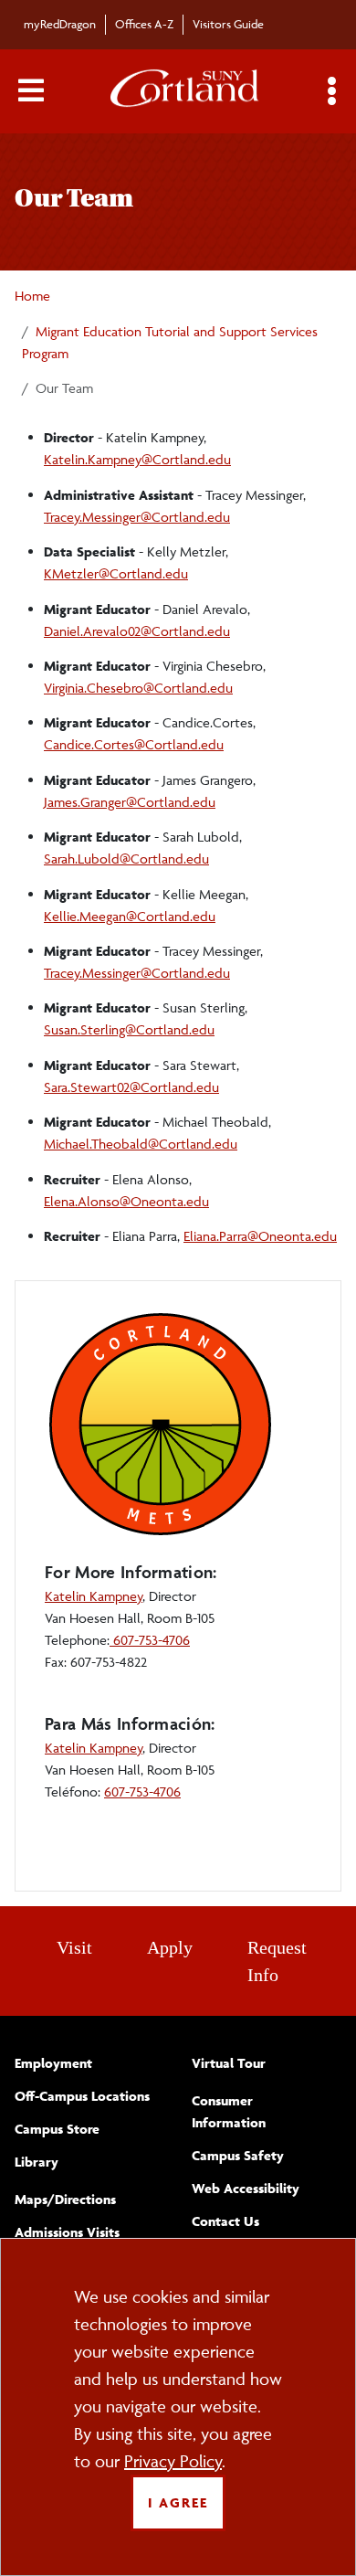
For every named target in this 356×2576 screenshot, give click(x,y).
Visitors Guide (228, 24)
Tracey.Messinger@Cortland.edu (137, 517)
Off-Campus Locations (82, 2096)
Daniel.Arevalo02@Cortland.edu (137, 631)
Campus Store (57, 2129)
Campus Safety (238, 2155)
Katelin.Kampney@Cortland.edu (137, 459)
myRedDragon (60, 24)
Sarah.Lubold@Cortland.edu (126, 859)
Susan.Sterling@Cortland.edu (129, 1029)
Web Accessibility (246, 2188)
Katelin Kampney (94, 1596)
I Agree (178, 2502)
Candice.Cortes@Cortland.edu (134, 744)
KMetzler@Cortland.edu (116, 573)
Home (32, 296)
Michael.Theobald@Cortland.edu (141, 1144)
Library (37, 2162)
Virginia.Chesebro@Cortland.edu (138, 688)
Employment (53, 2063)
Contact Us (225, 2221)
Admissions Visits (67, 2232)
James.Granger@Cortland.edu (130, 802)
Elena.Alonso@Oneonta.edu (126, 1201)
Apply (170, 1947)
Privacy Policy (173, 2461)
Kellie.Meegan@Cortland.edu (130, 916)
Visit (74, 1947)
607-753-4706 (150, 1640)
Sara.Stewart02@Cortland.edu (131, 1087)
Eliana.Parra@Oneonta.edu (260, 1236)
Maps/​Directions (65, 2199)
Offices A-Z (144, 24)
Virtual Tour (229, 2063)
